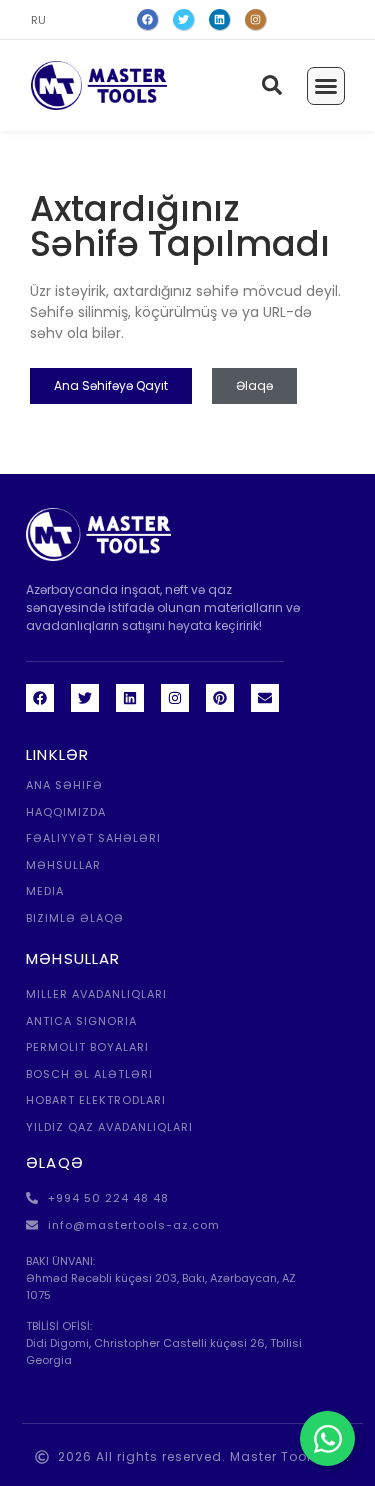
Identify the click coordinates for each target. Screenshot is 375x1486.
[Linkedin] (130, 698)
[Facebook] (148, 20)
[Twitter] (184, 20)
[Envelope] (265, 698)
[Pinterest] (220, 698)
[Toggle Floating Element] (327, 1438)
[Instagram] (256, 20)
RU (38, 20)
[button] (326, 86)
